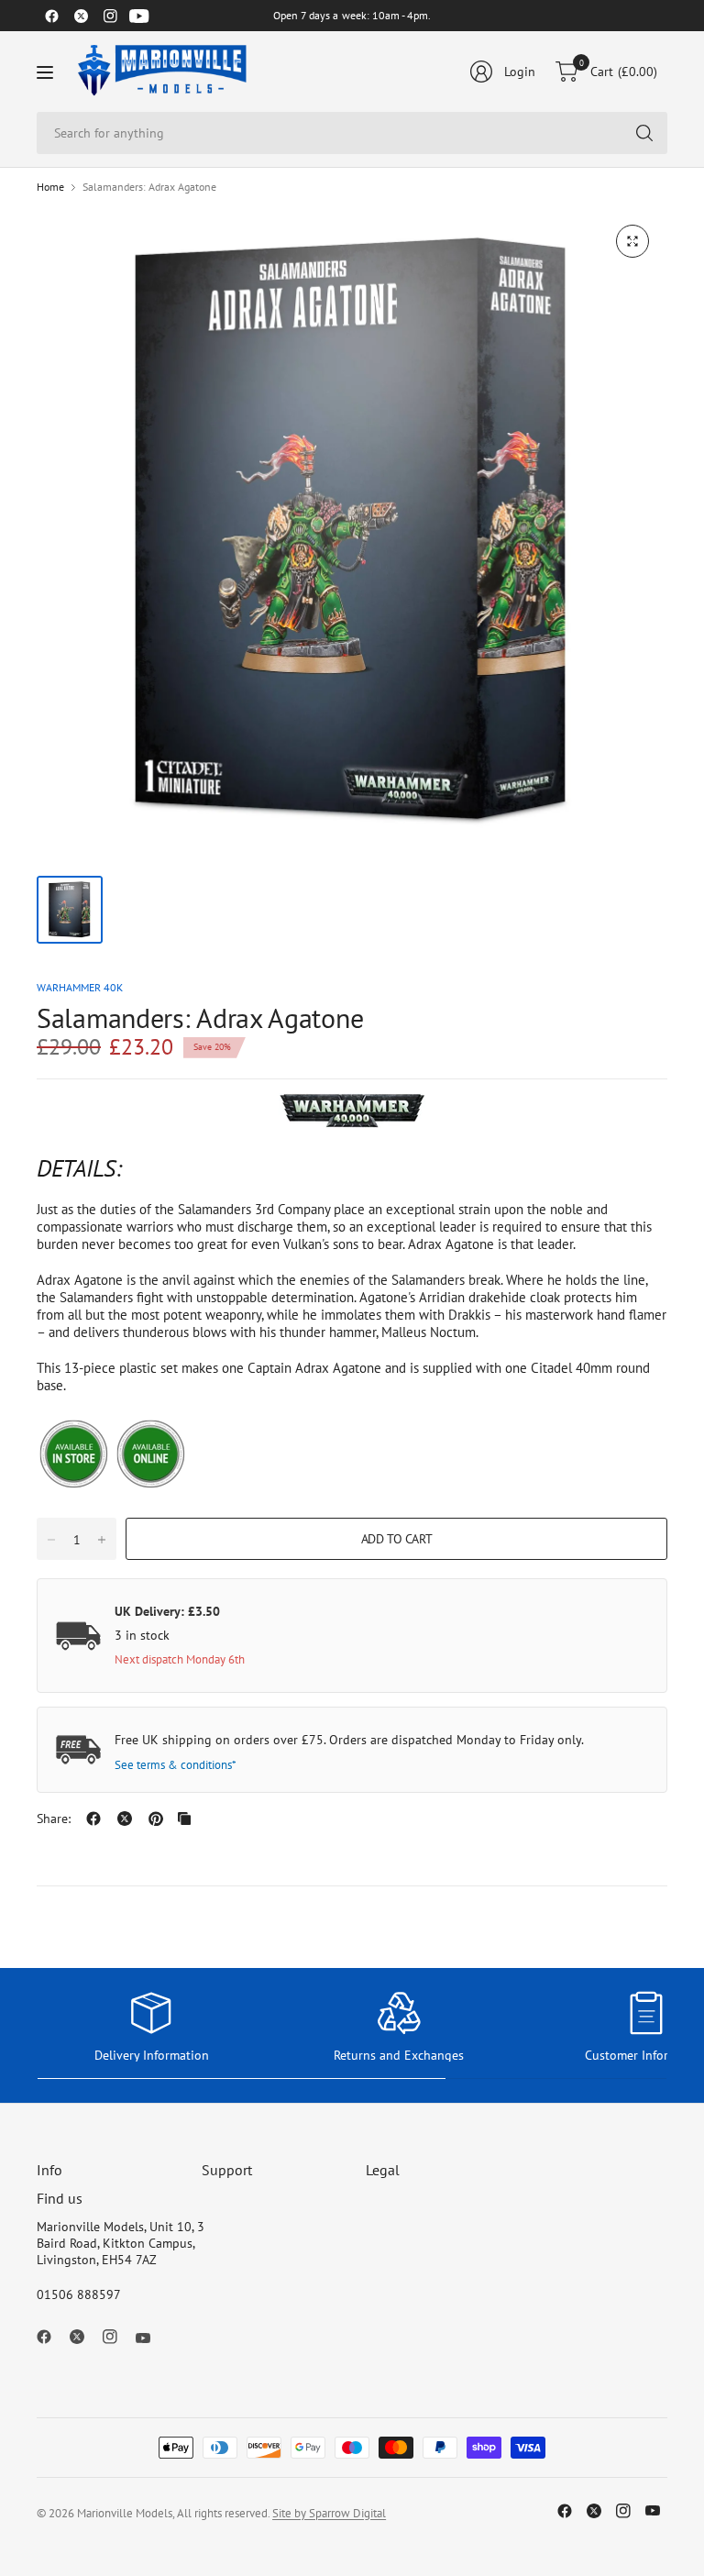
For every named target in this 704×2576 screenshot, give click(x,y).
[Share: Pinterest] (156, 1819)
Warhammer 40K (80, 987)
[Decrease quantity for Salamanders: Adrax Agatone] (51, 1540)
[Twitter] (81, 16)
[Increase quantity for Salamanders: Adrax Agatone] (102, 1540)
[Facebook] (51, 16)
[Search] (644, 133)
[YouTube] (139, 16)
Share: (54, 1819)
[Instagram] (110, 16)
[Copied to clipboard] (184, 1819)
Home (50, 187)
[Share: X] (125, 1819)
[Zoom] (632, 241)
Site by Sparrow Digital (329, 2513)
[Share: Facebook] (93, 1819)
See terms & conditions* (176, 1765)
